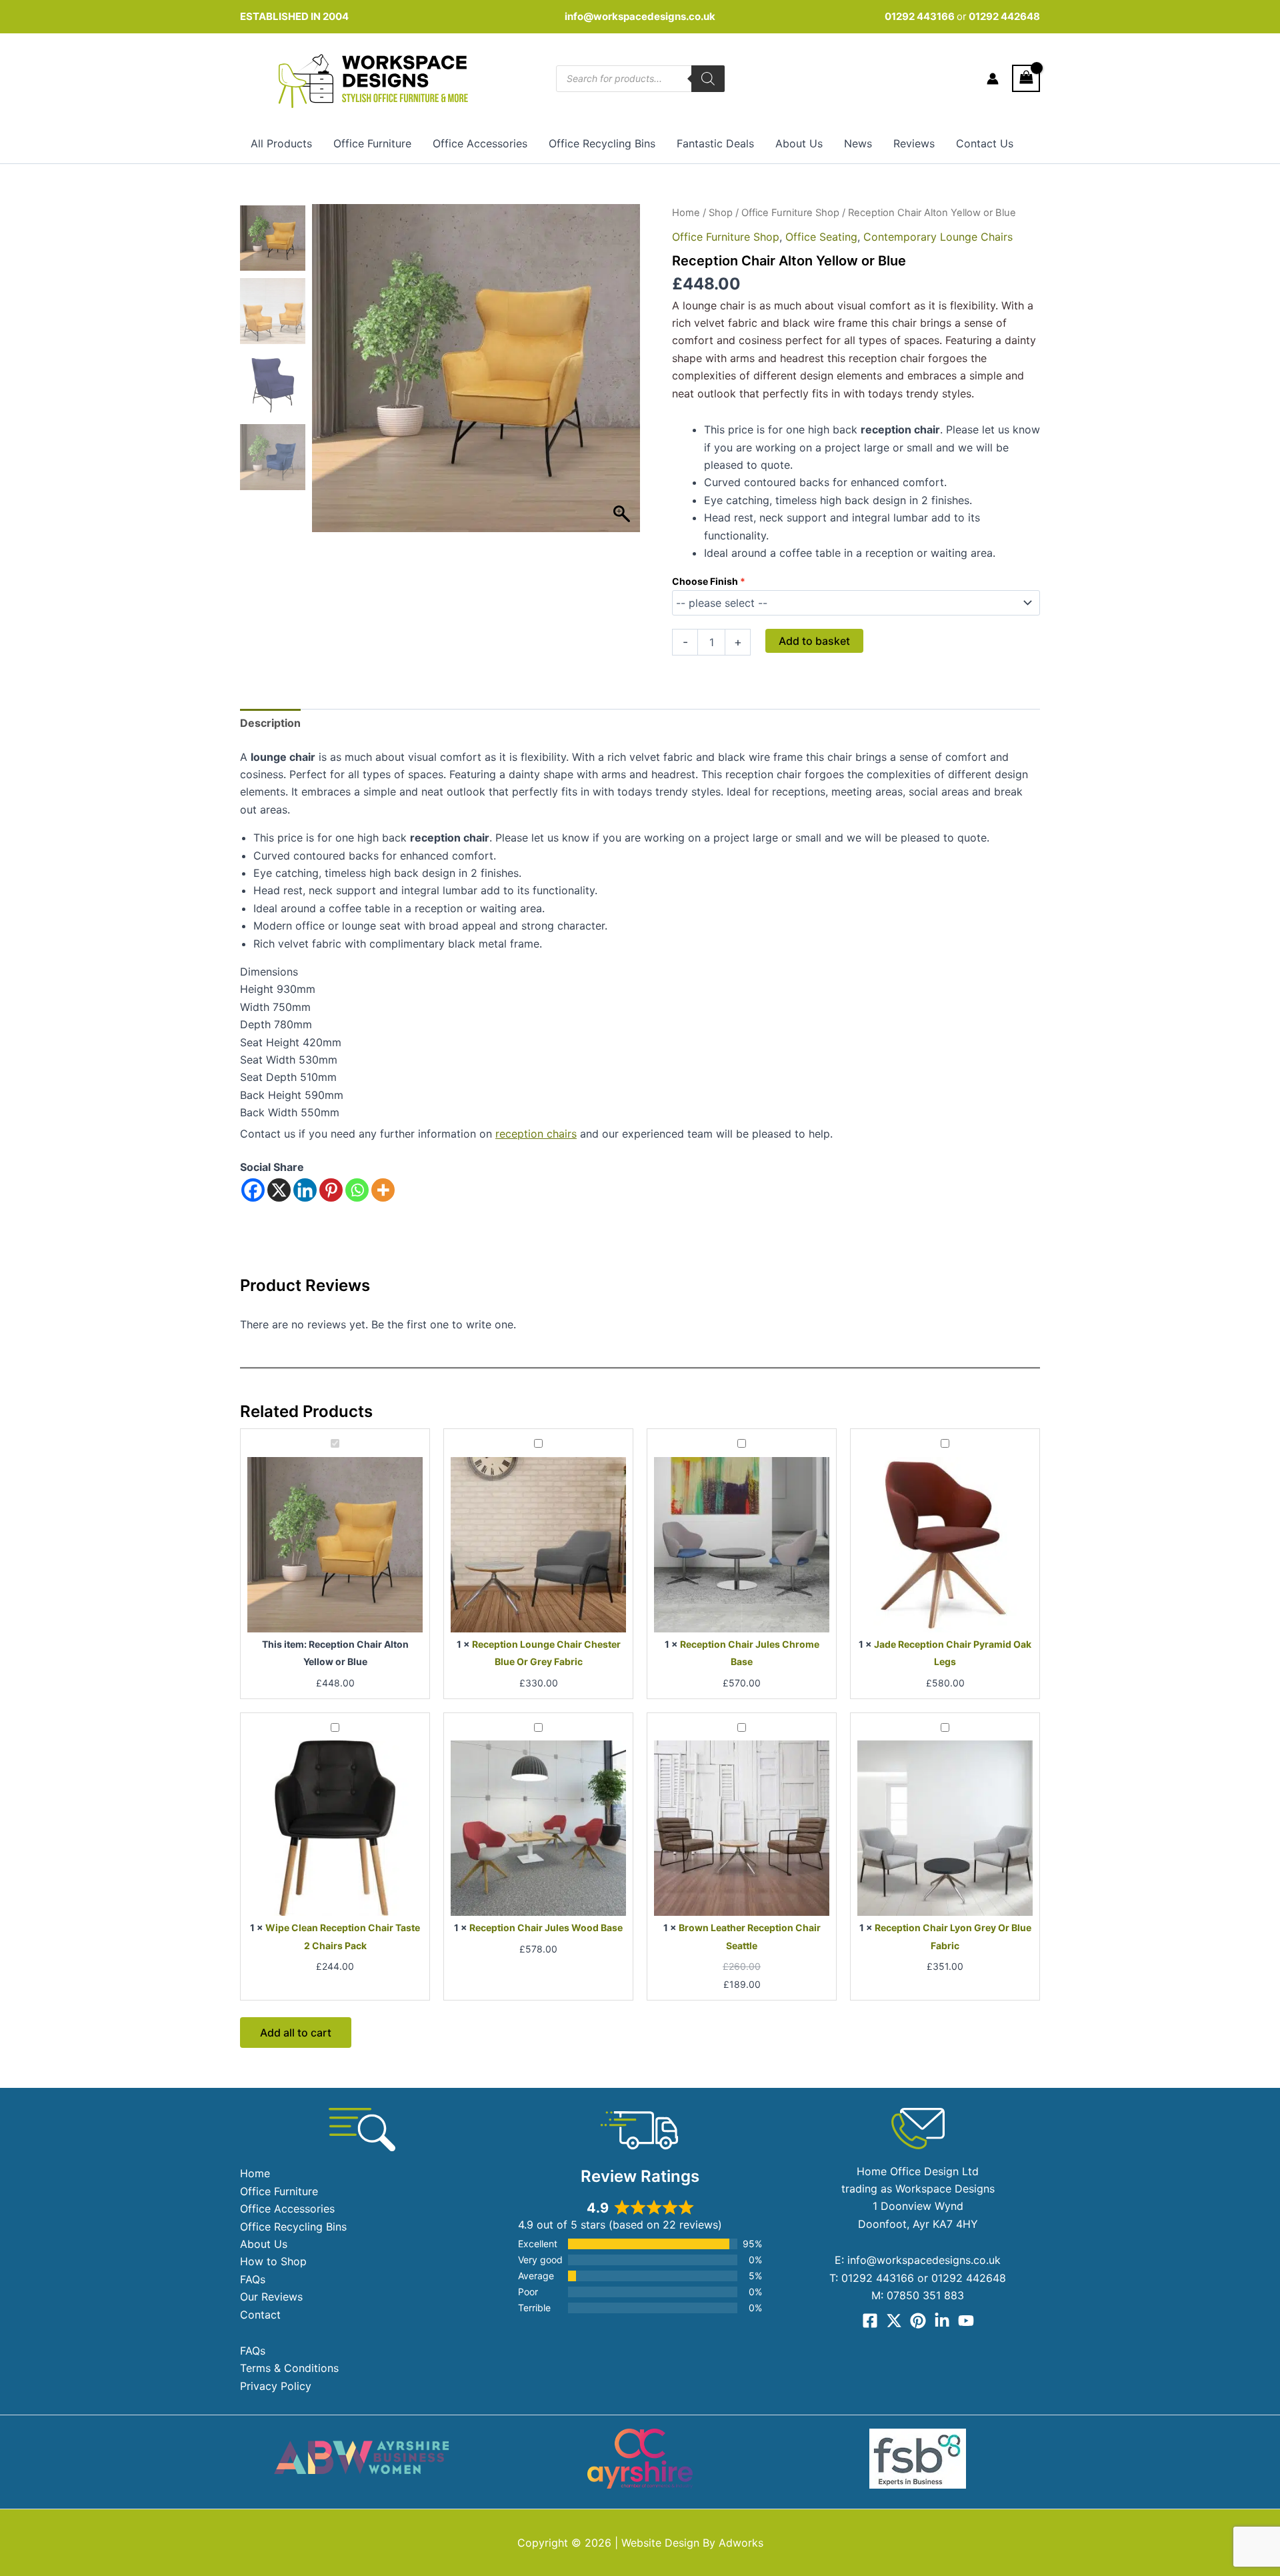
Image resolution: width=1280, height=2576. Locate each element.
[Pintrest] (918, 2321)
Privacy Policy (276, 2386)
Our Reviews (271, 2297)
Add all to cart (296, 2033)
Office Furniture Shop (790, 213)
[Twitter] (894, 2321)
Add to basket (814, 641)
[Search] (708, 79)
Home (686, 213)
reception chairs (536, 1134)
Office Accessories (480, 143)
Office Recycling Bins (602, 143)
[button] (623, 375)
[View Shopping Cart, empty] (1026, 78)
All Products (281, 143)
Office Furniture (372, 143)
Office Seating (821, 237)
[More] (383, 1190)
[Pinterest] (331, 1190)
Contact (260, 2315)
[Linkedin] (305, 1190)
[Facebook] (253, 1190)
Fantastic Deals (715, 143)
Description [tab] (270, 723)
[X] (279, 1190)
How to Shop (273, 2261)
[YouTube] (966, 2321)
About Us (799, 143)
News (858, 143)
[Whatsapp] (357, 1190)
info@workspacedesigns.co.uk (640, 16)
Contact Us (985, 143)
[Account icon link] (993, 79)
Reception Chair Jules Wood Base (546, 1927)
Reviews (914, 143)
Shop (721, 213)
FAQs (253, 2279)
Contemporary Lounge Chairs (938, 237)
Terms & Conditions (289, 2368)
